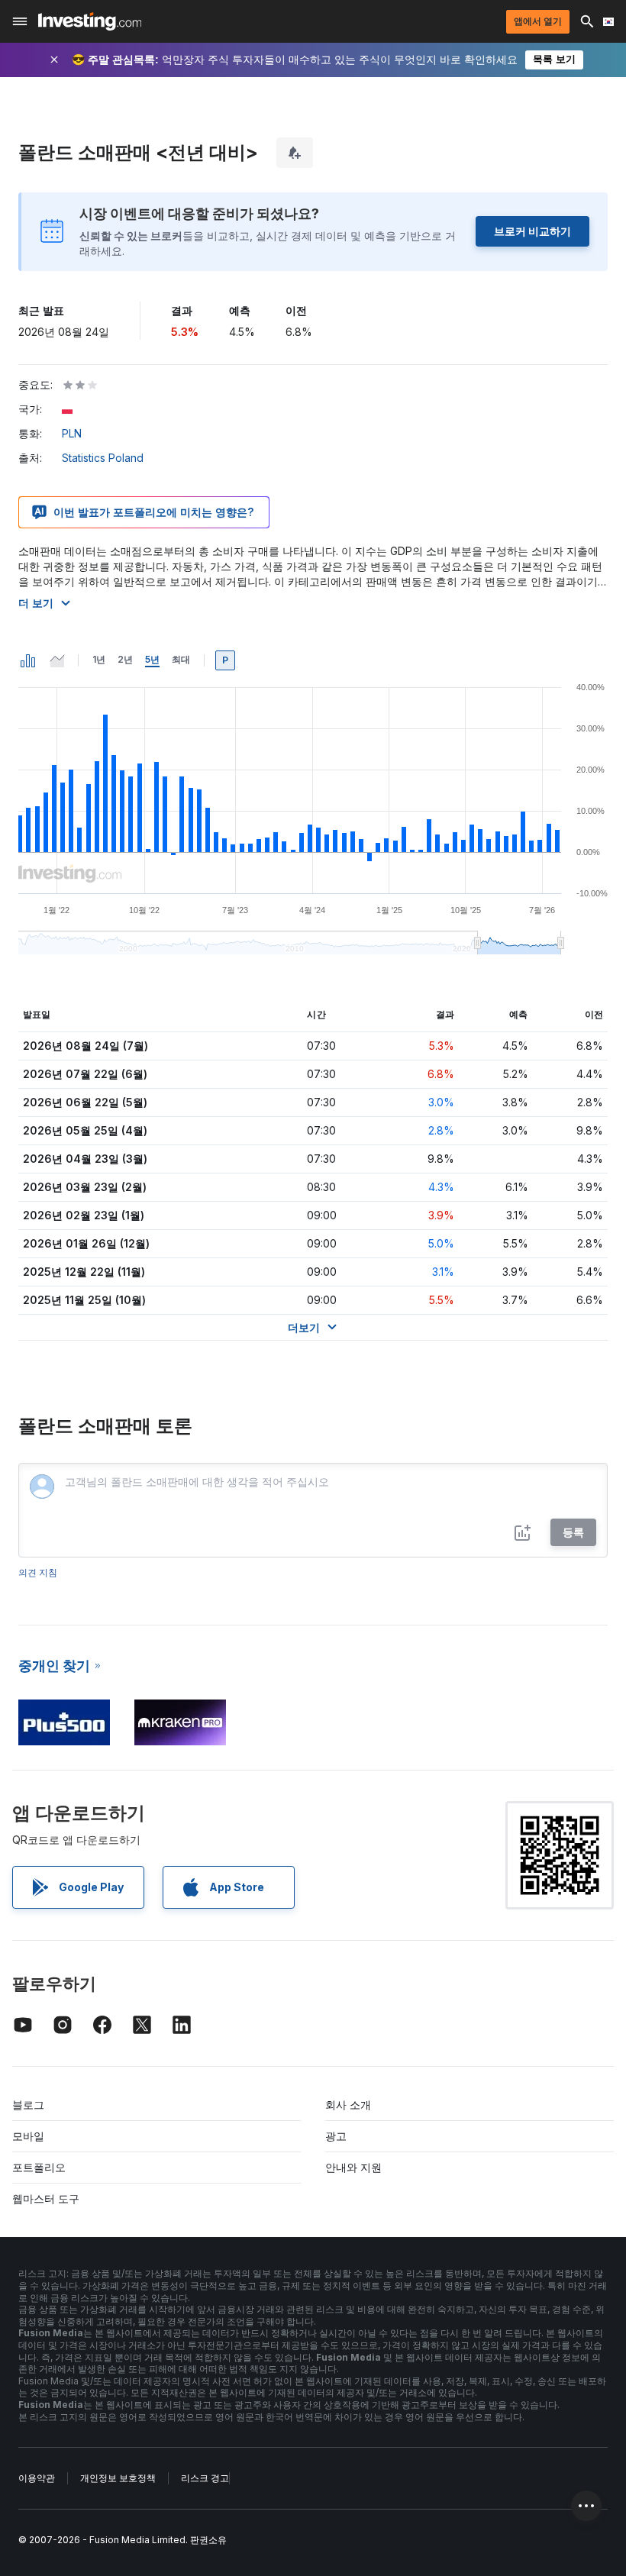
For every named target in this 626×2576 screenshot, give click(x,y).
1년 (99, 659)
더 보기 (36, 603)
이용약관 (37, 2478)
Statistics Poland (103, 458)
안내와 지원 (353, 2167)
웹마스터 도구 (46, 2198)
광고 (336, 2136)
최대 (181, 659)
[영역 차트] (57, 660)
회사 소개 (348, 2105)
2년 (125, 659)
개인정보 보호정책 (118, 2478)
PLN (72, 433)
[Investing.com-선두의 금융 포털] (90, 21)
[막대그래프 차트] (28, 660)
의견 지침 (38, 1572)
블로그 (28, 2105)
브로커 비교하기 (532, 231)
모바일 (28, 2136)
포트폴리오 (39, 2167)
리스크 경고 (205, 2478)
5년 (152, 659)
